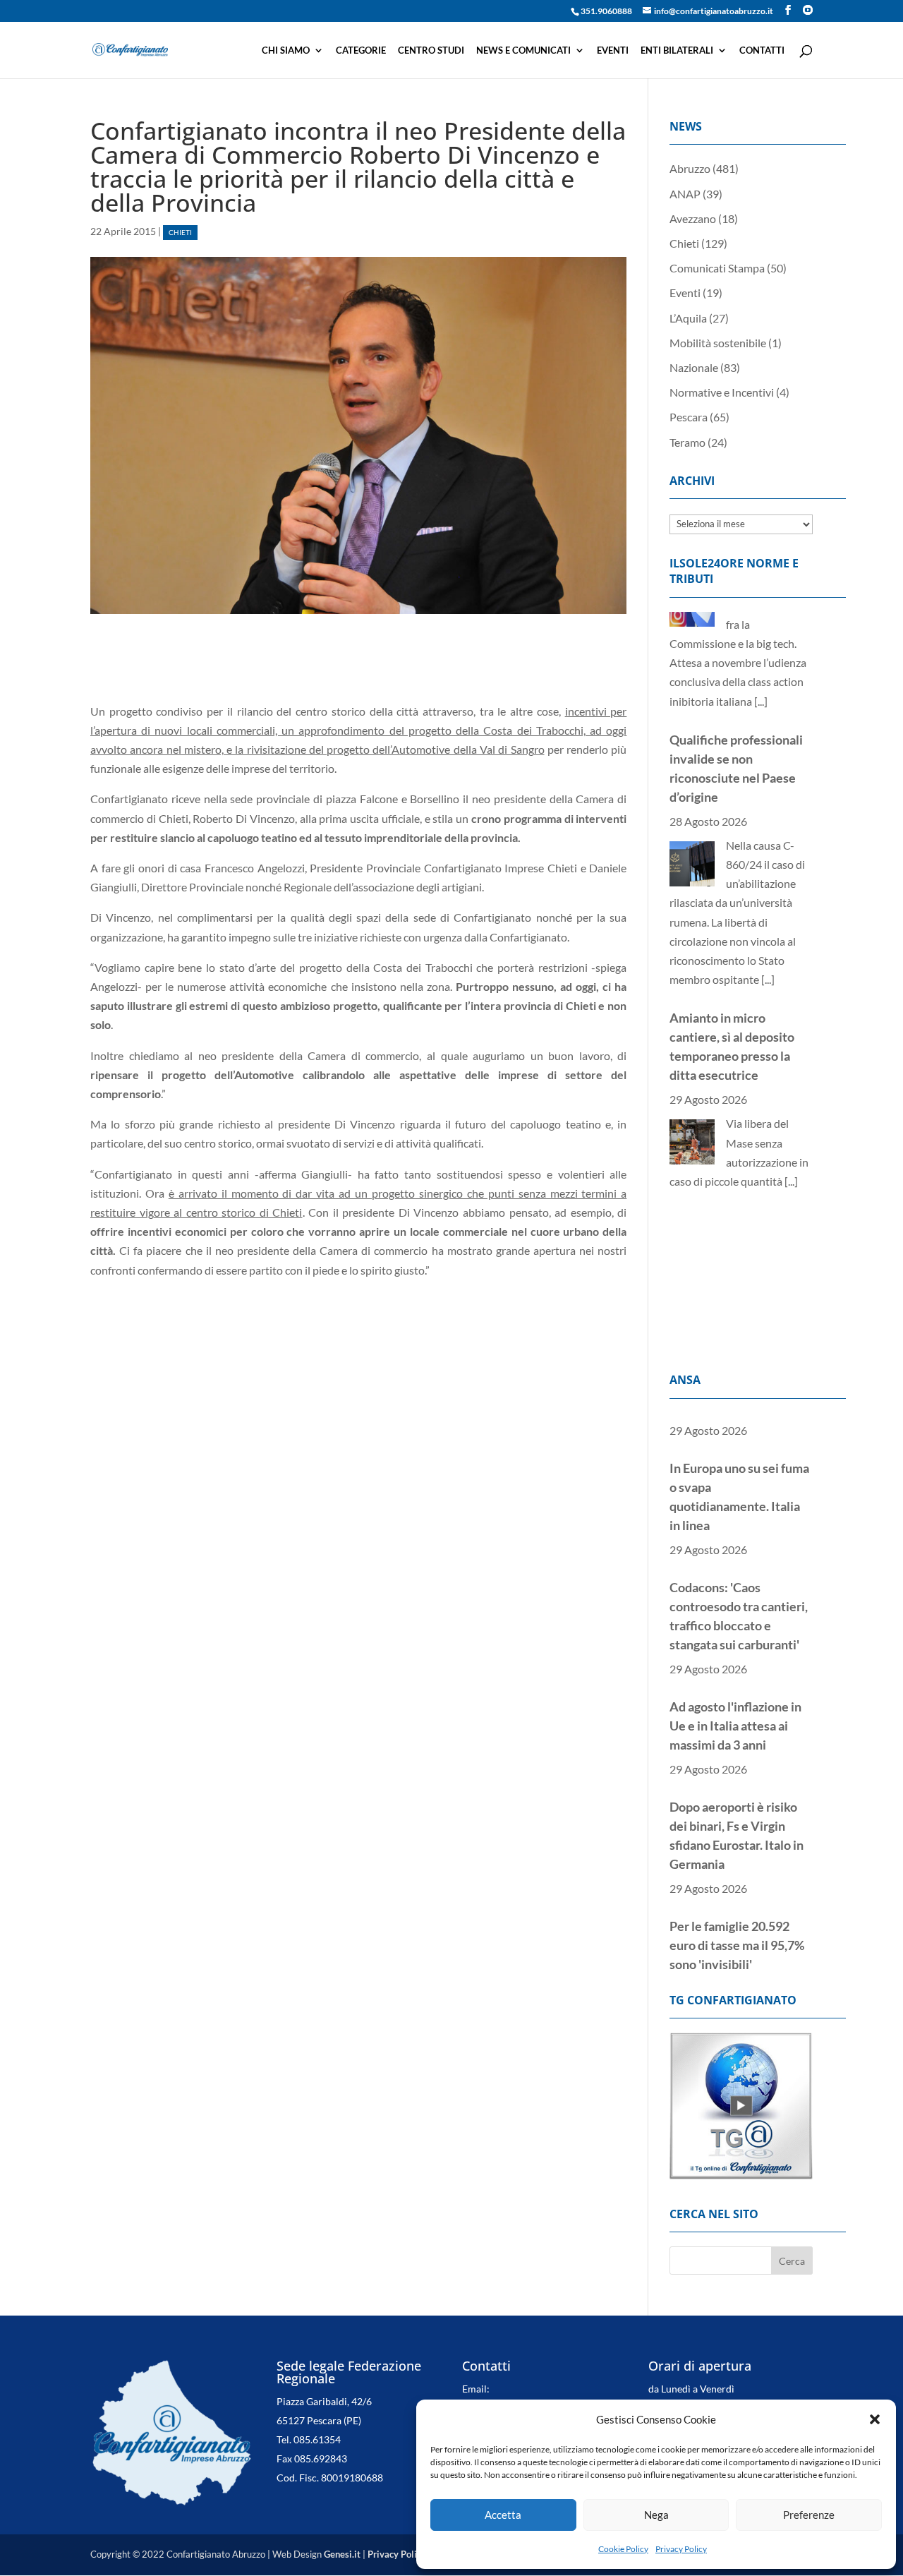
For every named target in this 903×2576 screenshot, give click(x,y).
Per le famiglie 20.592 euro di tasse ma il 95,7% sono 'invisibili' (737, 1899)
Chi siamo (286, 50)
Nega (656, 2515)
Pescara (689, 417)
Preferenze (809, 2515)
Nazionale (694, 367)
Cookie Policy (623, 2549)
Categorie (361, 50)
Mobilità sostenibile (718, 343)
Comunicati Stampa (717, 268)
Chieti (180, 233)
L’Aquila (688, 318)
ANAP (685, 194)
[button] (875, 2419)
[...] (768, 861)
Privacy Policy (681, 2549)
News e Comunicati (523, 50)
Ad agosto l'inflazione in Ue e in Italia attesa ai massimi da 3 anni (735, 1680)
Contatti (762, 50)
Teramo (687, 442)
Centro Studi (431, 50)
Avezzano (693, 218)
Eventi (613, 50)
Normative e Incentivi (722, 392)
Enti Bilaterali (677, 50)
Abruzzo (690, 168)
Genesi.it (342, 2554)
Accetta (503, 2515)
